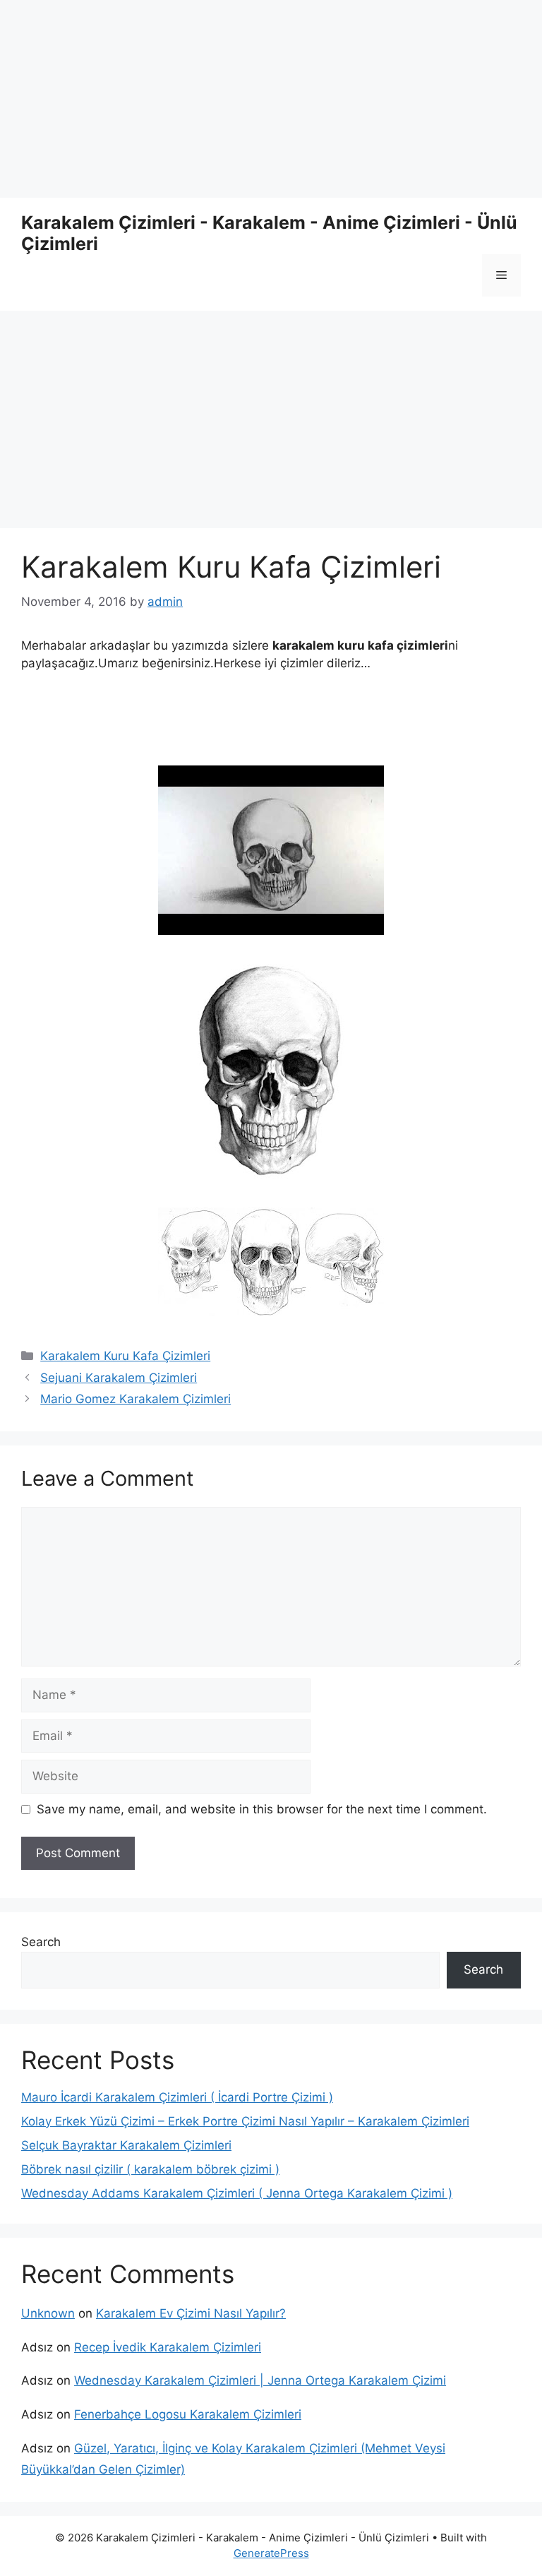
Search (41, 1942)
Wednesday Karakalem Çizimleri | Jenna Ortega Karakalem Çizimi (260, 2380)
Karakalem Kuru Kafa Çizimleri (125, 1356)
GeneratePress (271, 2553)
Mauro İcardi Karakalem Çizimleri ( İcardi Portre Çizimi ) (177, 2097)
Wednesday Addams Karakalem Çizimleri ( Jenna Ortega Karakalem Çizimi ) (237, 2193)
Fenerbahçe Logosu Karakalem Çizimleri (188, 2414)
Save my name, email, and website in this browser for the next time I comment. (262, 1809)
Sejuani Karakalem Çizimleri (119, 1378)
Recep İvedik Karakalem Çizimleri (168, 2347)
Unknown (48, 2313)
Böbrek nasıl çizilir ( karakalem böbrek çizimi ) (150, 2169)
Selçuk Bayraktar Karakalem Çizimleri (126, 2145)
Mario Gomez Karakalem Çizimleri (135, 1399)
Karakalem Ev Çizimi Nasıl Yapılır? (191, 2313)
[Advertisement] (271, 99)
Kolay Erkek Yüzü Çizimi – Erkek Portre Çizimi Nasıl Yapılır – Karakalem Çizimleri (245, 2121)
